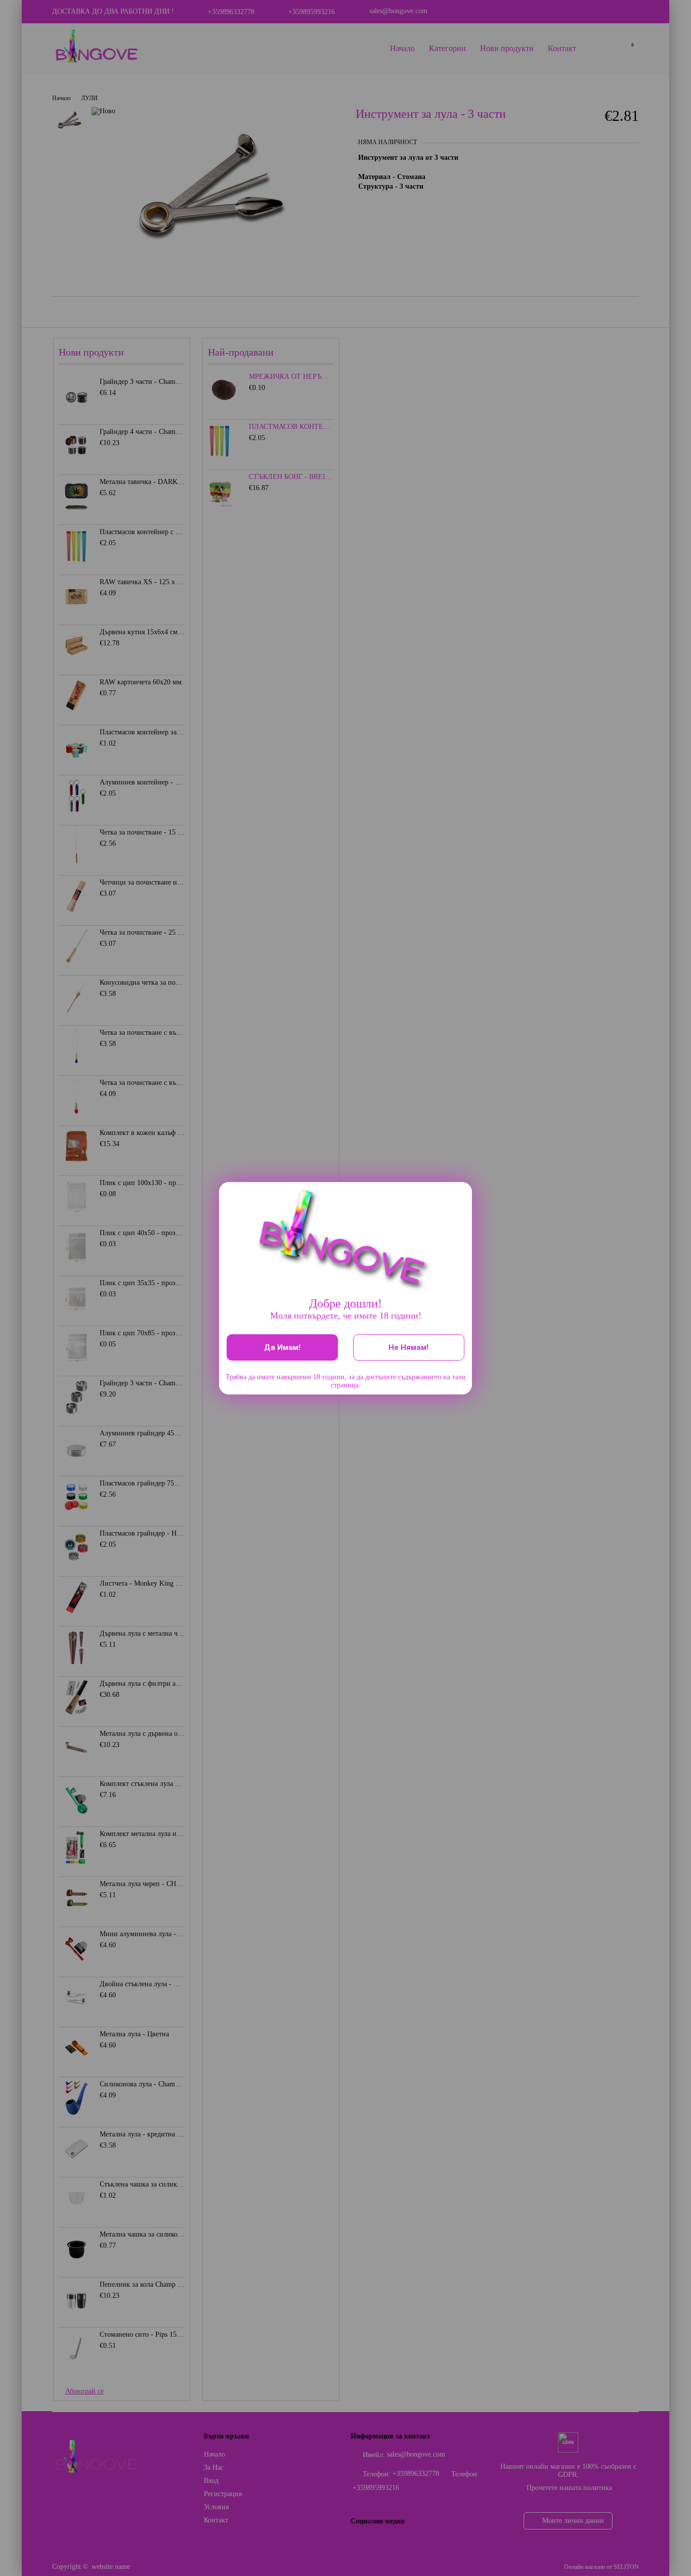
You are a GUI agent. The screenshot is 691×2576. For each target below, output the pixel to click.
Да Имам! (282, 1347)
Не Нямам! (408, 1347)
